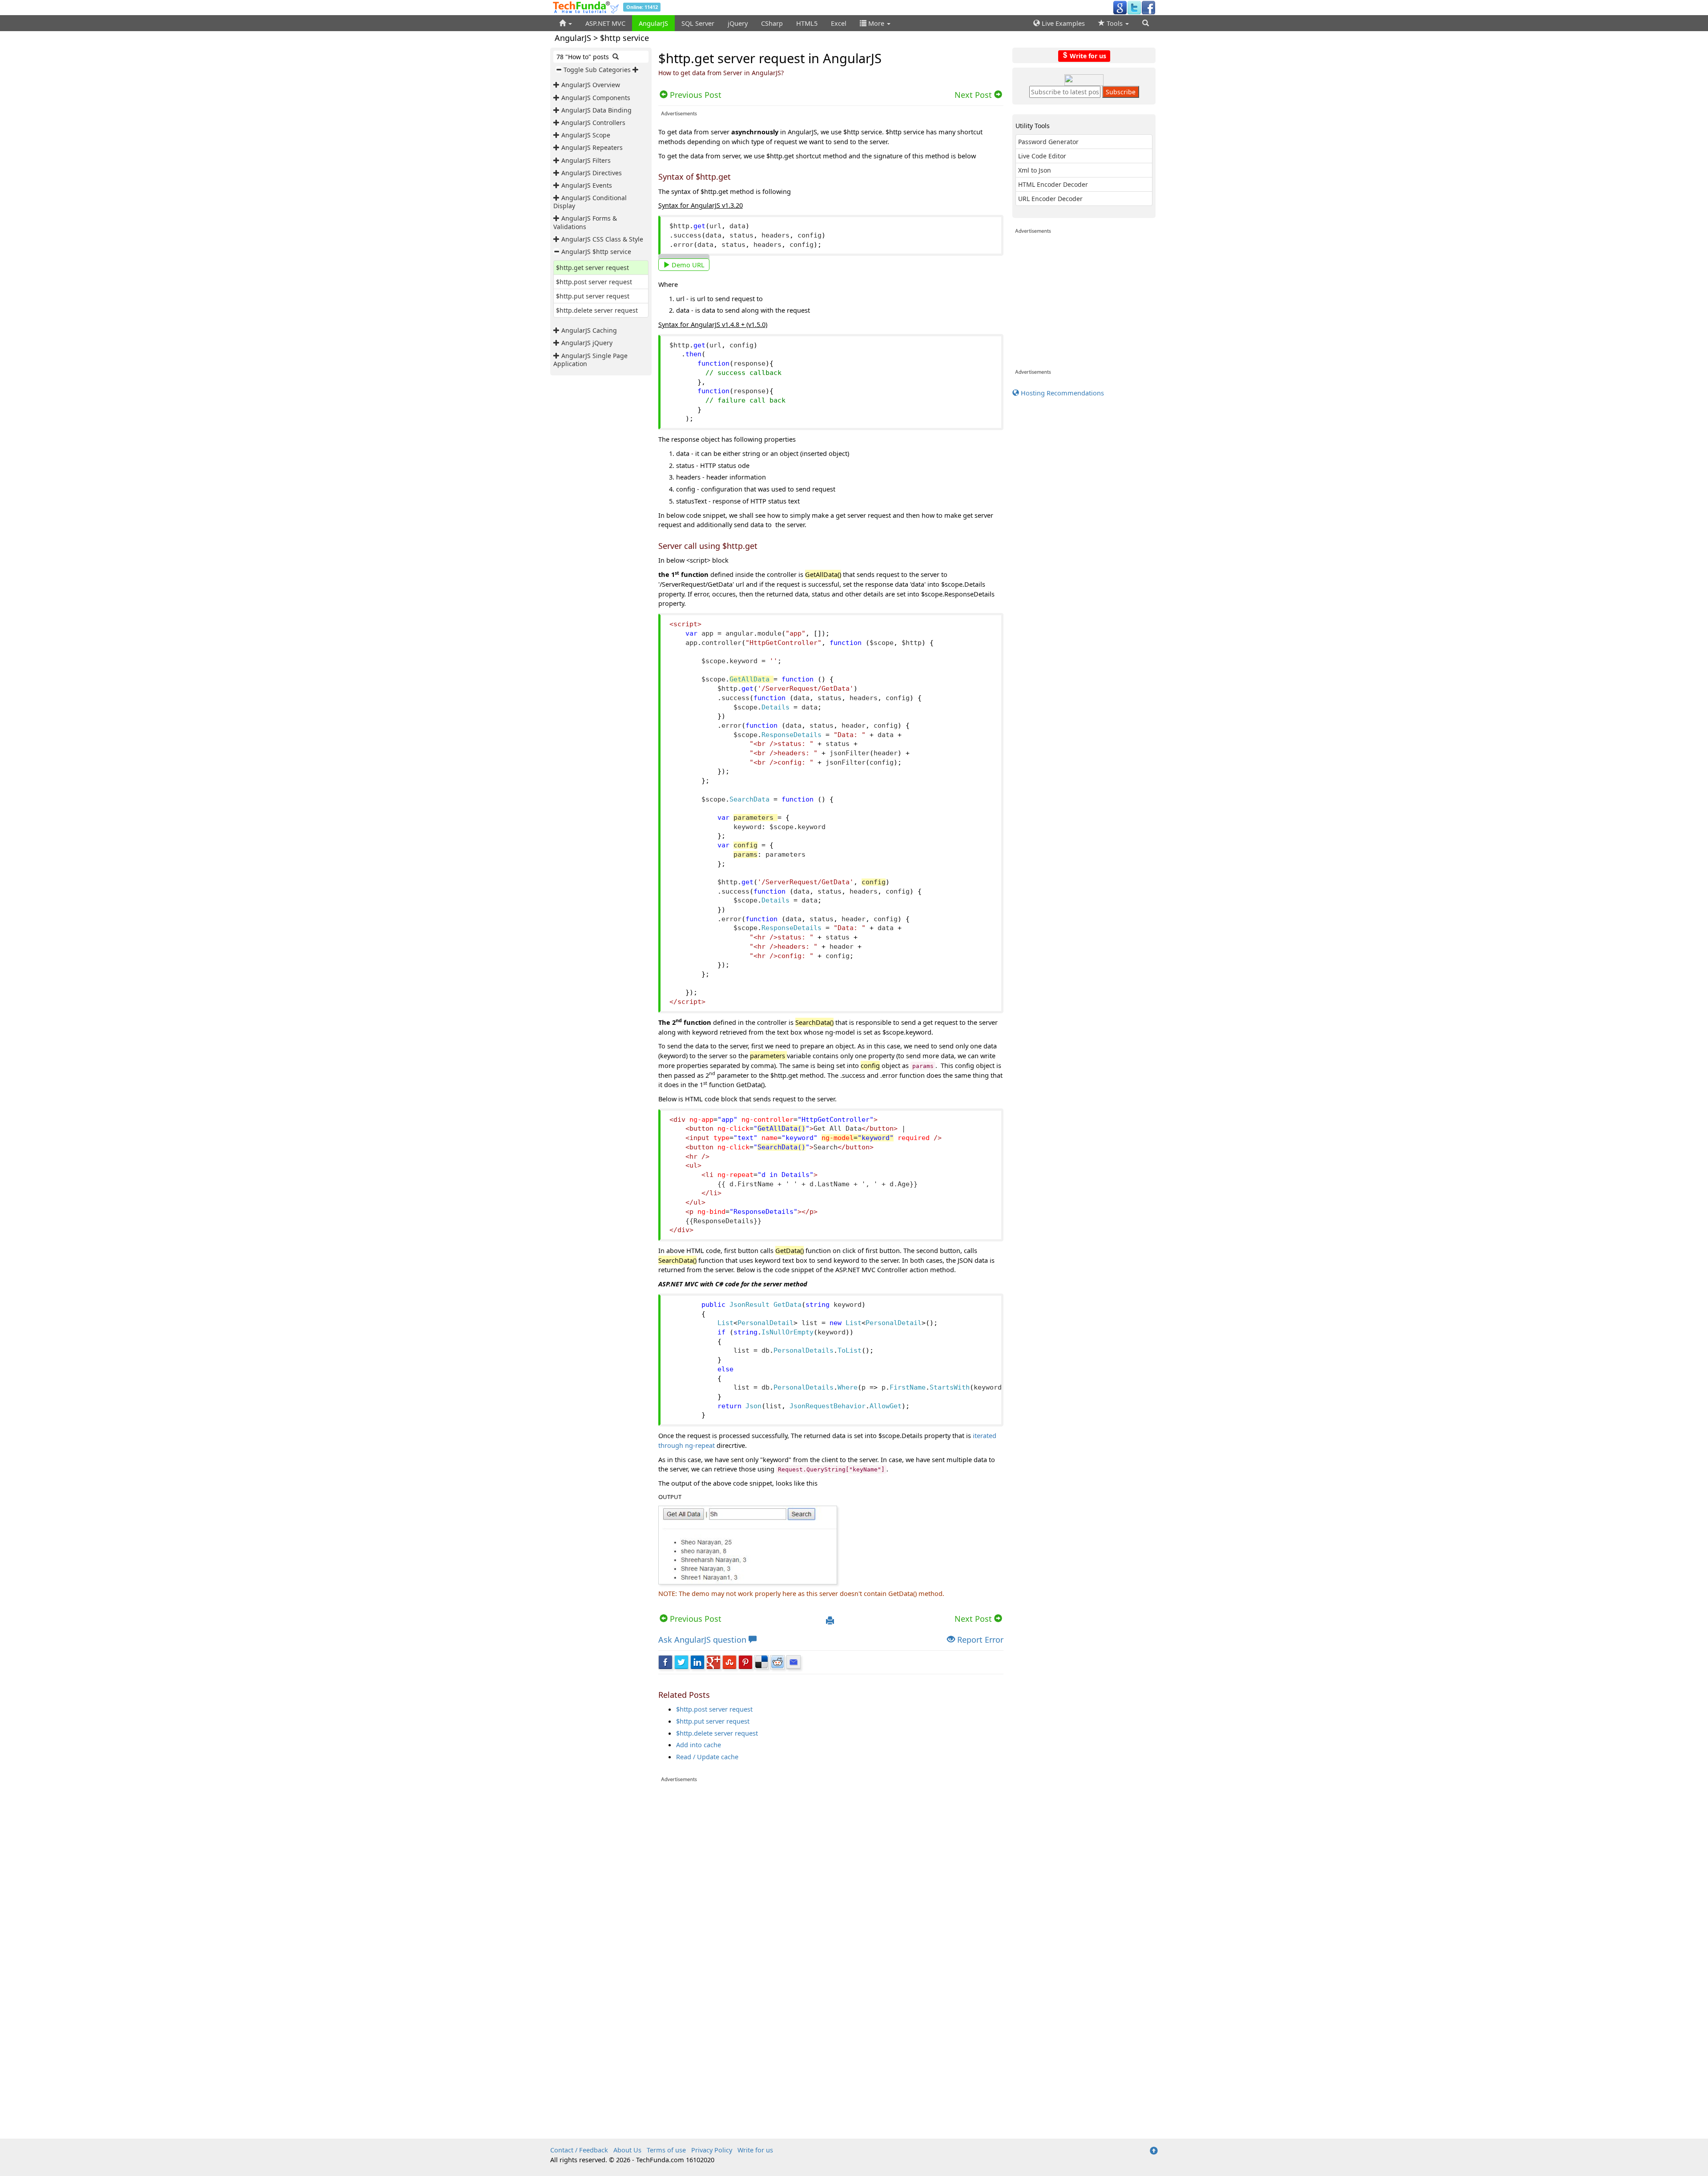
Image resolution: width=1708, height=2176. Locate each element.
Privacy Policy (712, 2150)
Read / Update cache (707, 1757)
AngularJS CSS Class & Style (602, 239)
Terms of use (666, 2150)
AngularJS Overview (591, 85)
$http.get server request (592, 268)
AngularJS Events (587, 185)
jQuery (738, 23)
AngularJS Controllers (593, 123)
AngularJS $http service (596, 252)
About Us (627, 2150)
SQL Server (698, 23)
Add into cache (699, 1745)
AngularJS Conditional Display (590, 202)
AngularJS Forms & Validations (585, 222)
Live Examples (1062, 23)
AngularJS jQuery (587, 343)
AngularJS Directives (592, 173)
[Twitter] (1134, 7)
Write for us (1087, 55)
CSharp (772, 23)
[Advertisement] (831, 1845)
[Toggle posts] (557, 85)
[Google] (1120, 7)
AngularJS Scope (586, 135)
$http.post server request (594, 282)
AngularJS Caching (589, 330)
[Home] (566, 23)
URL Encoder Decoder (1050, 199)
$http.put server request (593, 296)
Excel (839, 23)
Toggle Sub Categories (597, 70)
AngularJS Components (596, 98)
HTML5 (807, 23)
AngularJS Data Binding (596, 110)
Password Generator (1048, 142)
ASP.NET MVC (605, 23)
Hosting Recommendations (1061, 393)
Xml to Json (1035, 170)
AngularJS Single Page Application (590, 360)
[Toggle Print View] (830, 1621)
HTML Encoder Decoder (1053, 184)
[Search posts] (616, 57)
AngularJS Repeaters (592, 147)
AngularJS (653, 23)
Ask (702, 1640)
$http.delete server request (597, 310)
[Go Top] (1154, 2151)
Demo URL (687, 265)
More (876, 23)
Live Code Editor (1042, 156)
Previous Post (695, 1619)
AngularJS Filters (586, 160)
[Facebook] (1148, 7)
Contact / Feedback (579, 2150)
